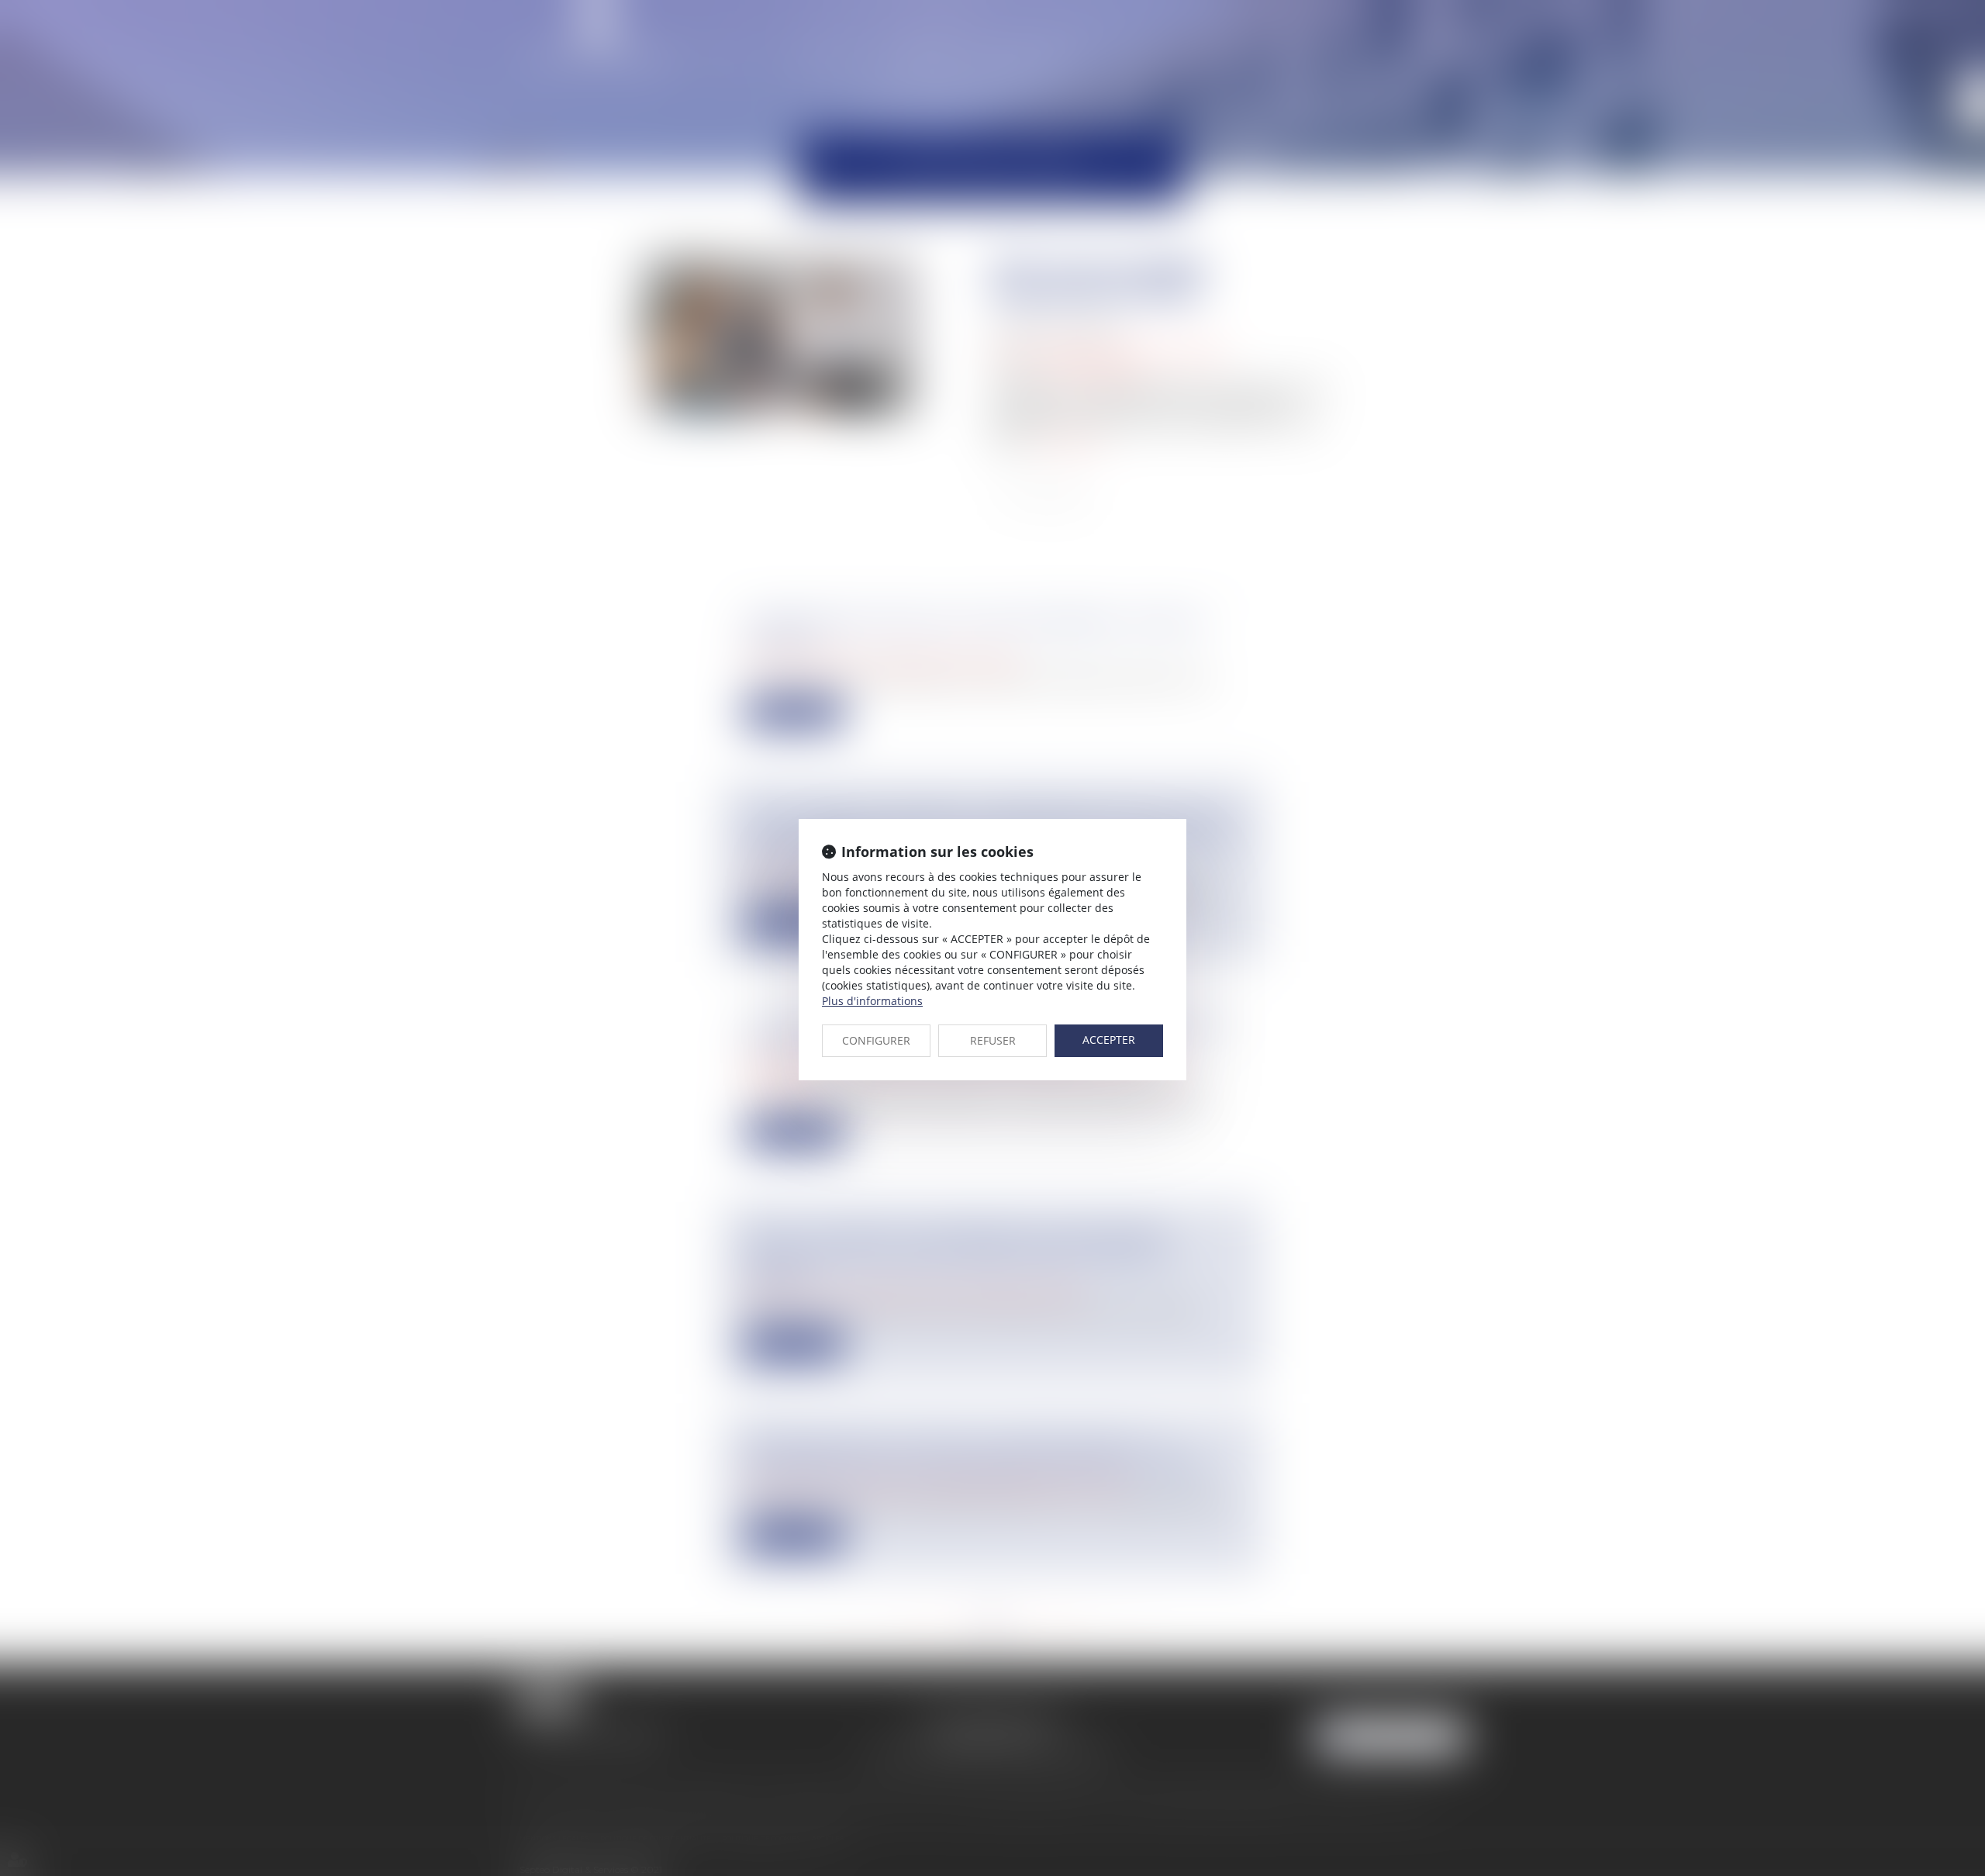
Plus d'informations (872, 1001)
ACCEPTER (1109, 1040)
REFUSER (993, 1040)
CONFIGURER (876, 1040)
